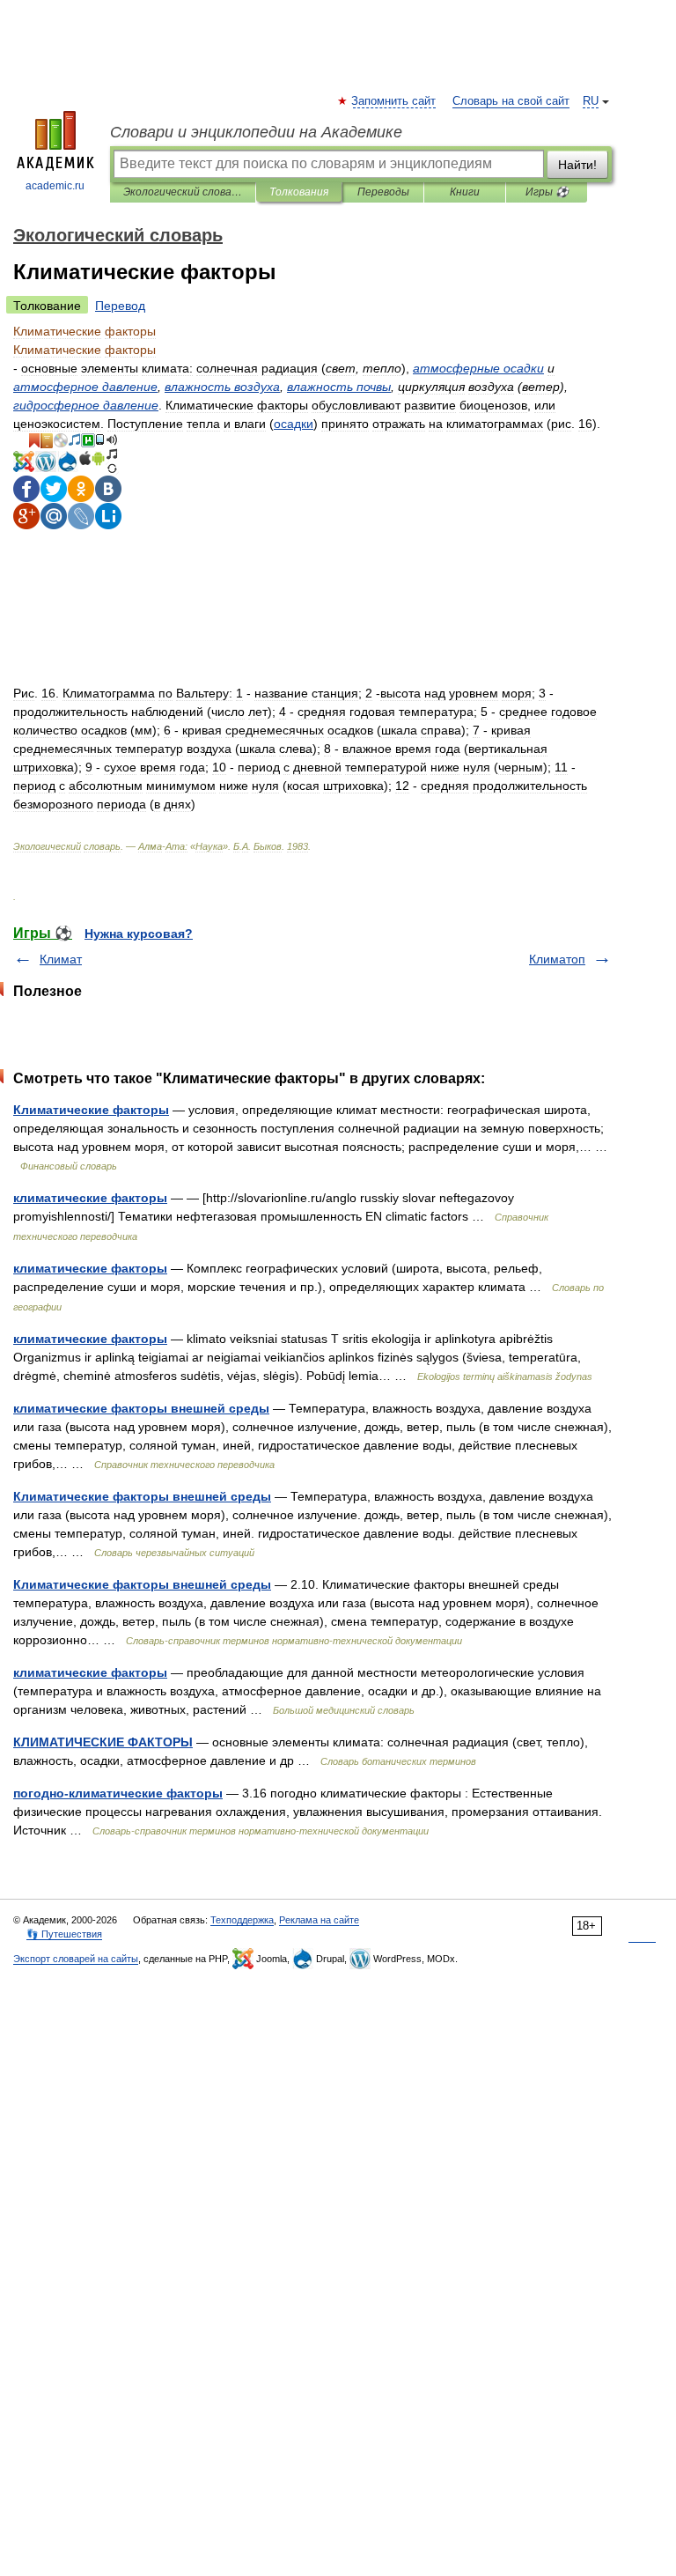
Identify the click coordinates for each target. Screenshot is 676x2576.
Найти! (577, 165)
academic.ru (55, 186)
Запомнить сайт (394, 101)
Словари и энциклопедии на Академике (256, 132)
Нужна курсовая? (139, 934)
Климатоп (557, 959)
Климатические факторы (91, 1110)
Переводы (383, 192)
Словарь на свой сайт (511, 101)
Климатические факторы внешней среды (142, 1496)
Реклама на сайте (319, 1920)
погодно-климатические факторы (118, 1793)
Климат (61, 959)
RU (591, 101)
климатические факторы (90, 1198)
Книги (465, 192)
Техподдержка (242, 1920)
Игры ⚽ (547, 192)
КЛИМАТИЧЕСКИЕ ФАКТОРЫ (103, 1742)
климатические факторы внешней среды (141, 1408)
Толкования (299, 192)
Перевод (120, 306)
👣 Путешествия (64, 1934)
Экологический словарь (183, 192)
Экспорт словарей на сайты (76, 1959)
